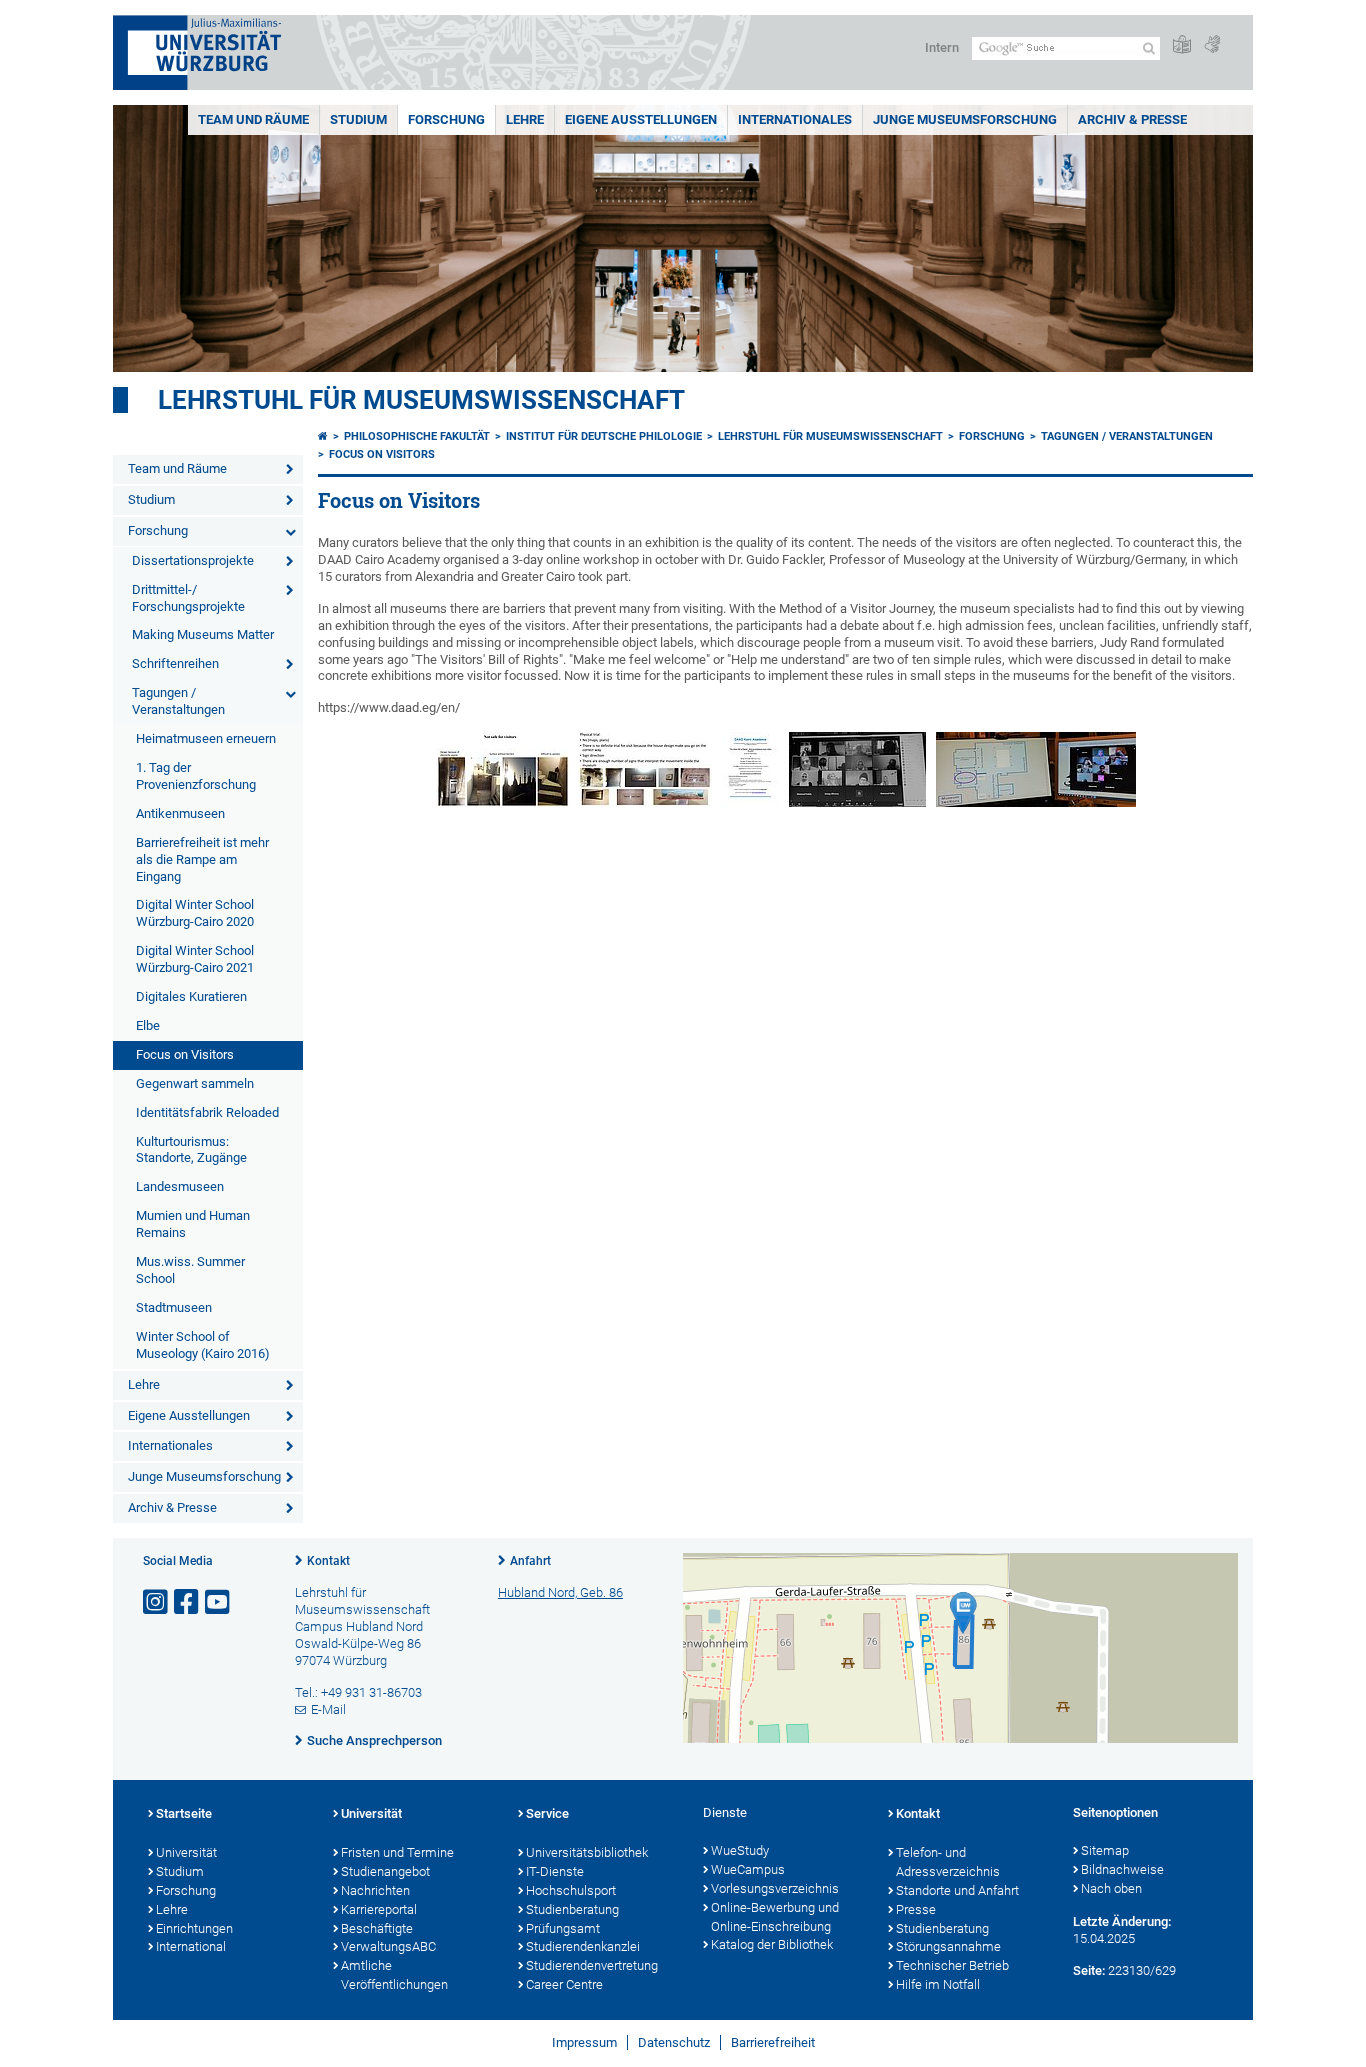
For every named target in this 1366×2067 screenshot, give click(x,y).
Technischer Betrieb (952, 1965)
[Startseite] (323, 436)
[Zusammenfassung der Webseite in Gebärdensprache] (1212, 45)
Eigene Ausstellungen (641, 119)
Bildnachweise (1122, 1869)
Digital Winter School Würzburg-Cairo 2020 (195, 913)
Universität (186, 1852)
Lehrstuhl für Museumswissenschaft (421, 400)
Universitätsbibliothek (587, 1852)
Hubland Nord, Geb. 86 (560, 1592)
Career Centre (564, 1984)
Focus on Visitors (185, 1054)
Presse (916, 1909)
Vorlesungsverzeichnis (775, 1888)
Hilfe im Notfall (938, 1984)
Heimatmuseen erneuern (206, 738)
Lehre (525, 119)
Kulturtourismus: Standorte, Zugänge (191, 1150)
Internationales (795, 119)
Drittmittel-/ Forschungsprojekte (188, 598)
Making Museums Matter (203, 634)
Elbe (148, 1025)
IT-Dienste (555, 1871)
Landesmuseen (180, 1186)
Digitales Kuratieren (191, 996)
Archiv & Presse (1132, 119)
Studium (358, 119)
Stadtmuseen (174, 1307)
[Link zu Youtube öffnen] (219, 1602)
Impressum (584, 2042)
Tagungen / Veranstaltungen (178, 701)
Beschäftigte (377, 1928)
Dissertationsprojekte (193, 560)
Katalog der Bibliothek (772, 1944)
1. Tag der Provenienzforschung (196, 776)
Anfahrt (530, 1561)
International (191, 1946)
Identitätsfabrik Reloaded (207, 1112)
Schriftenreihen (175, 663)
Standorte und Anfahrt (957, 1890)
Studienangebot (385, 1871)
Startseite (184, 1813)
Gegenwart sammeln (195, 1083)
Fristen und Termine (397, 1852)
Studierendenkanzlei (583, 1946)
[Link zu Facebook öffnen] (188, 1602)
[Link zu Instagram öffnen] (157, 1602)
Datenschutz (674, 2042)
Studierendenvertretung (592, 1965)
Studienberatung (572, 1909)
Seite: (1089, 1970)
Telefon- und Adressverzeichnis (948, 1862)
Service (547, 1813)
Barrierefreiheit (773, 2042)
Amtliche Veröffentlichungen (394, 1975)
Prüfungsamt (563, 1928)
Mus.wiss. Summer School (190, 1270)
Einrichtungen (194, 1928)
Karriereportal (379, 1909)
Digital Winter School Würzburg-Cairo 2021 (195, 959)
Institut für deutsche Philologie (604, 436)
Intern (942, 47)
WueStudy (740, 1850)
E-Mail (328, 1709)
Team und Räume (253, 119)
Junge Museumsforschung (965, 119)
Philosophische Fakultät (417, 436)
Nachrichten (375, 1890)
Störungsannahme (948, 1946)
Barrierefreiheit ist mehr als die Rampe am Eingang (202, 859)
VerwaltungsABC (388, 1946)
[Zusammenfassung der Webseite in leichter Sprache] (1182, 45)
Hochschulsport (571, 1890)
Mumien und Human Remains (193, 1224)
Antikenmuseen (180, 813)
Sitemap (1105, 1850)
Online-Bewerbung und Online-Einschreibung (775, 1917)
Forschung (446, 119)
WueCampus (748, 1869)
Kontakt (328, 1561)
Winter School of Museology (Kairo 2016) (203, 1345)
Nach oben (1111, 1888)
